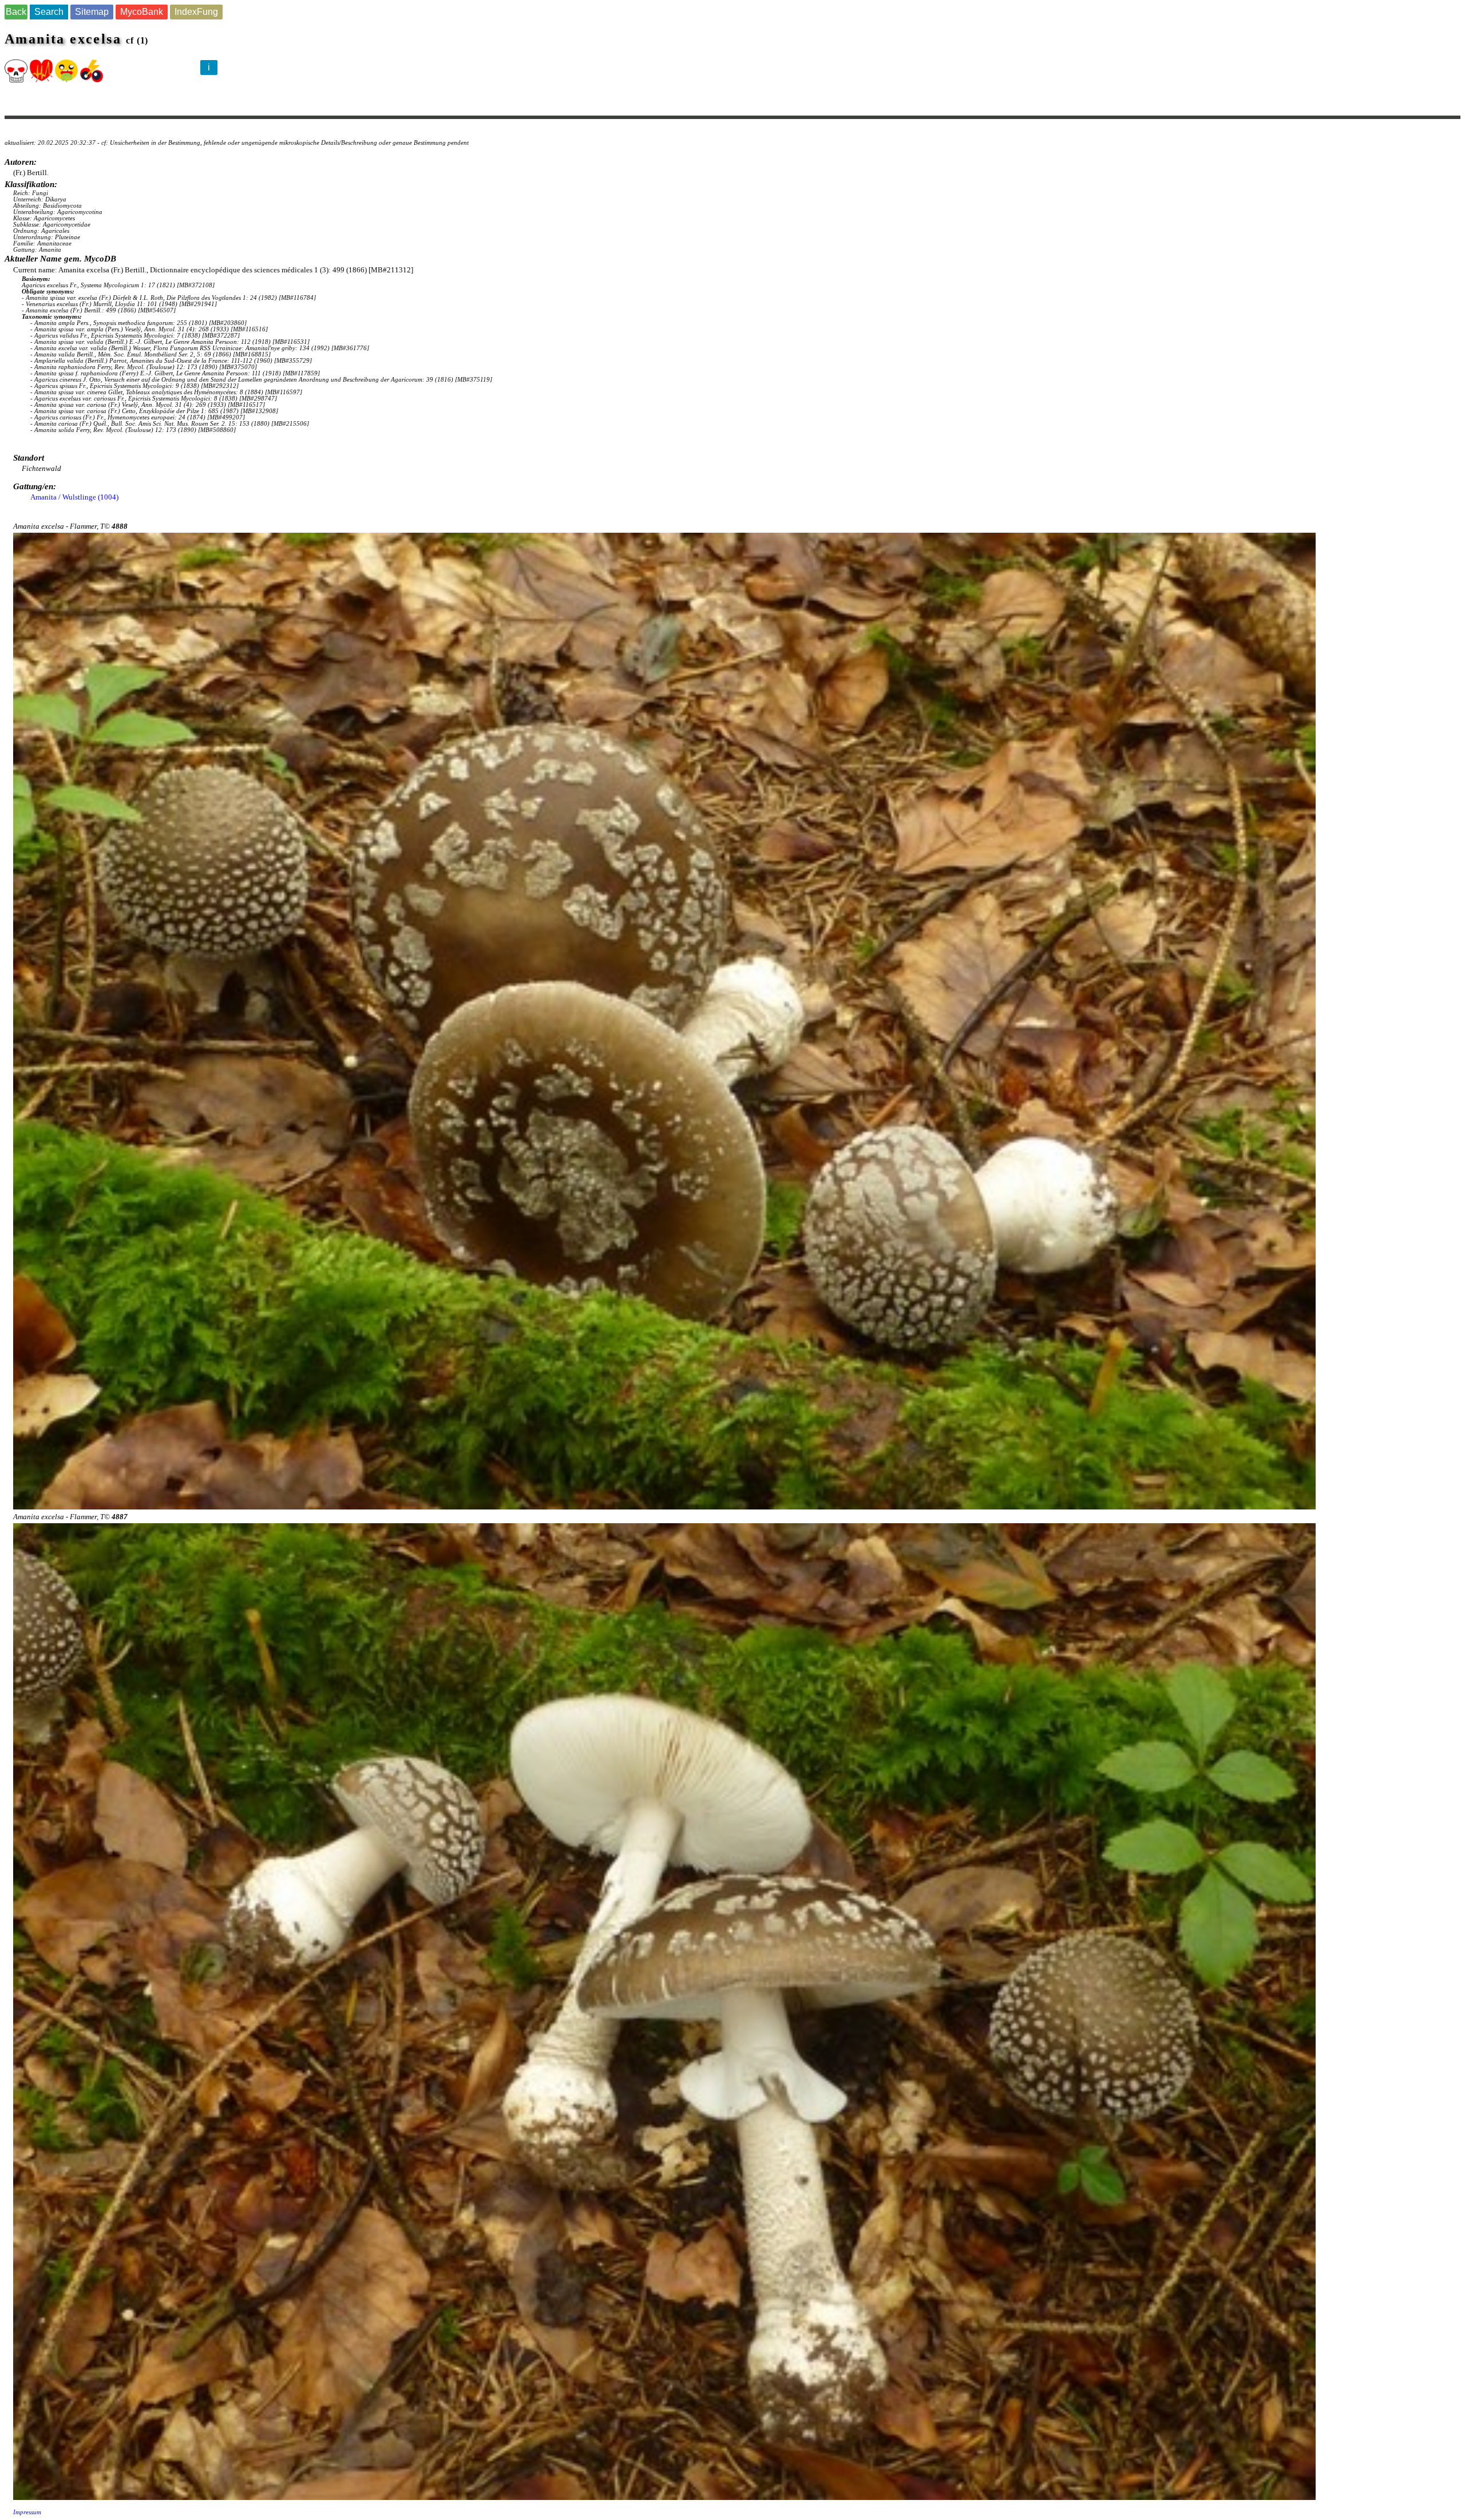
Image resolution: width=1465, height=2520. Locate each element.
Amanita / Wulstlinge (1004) (74, 497)
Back (16, 12)
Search (49, 12)
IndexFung (196, 12)
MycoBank (142, 12)
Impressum (27, 2512)
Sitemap (92, 12)
